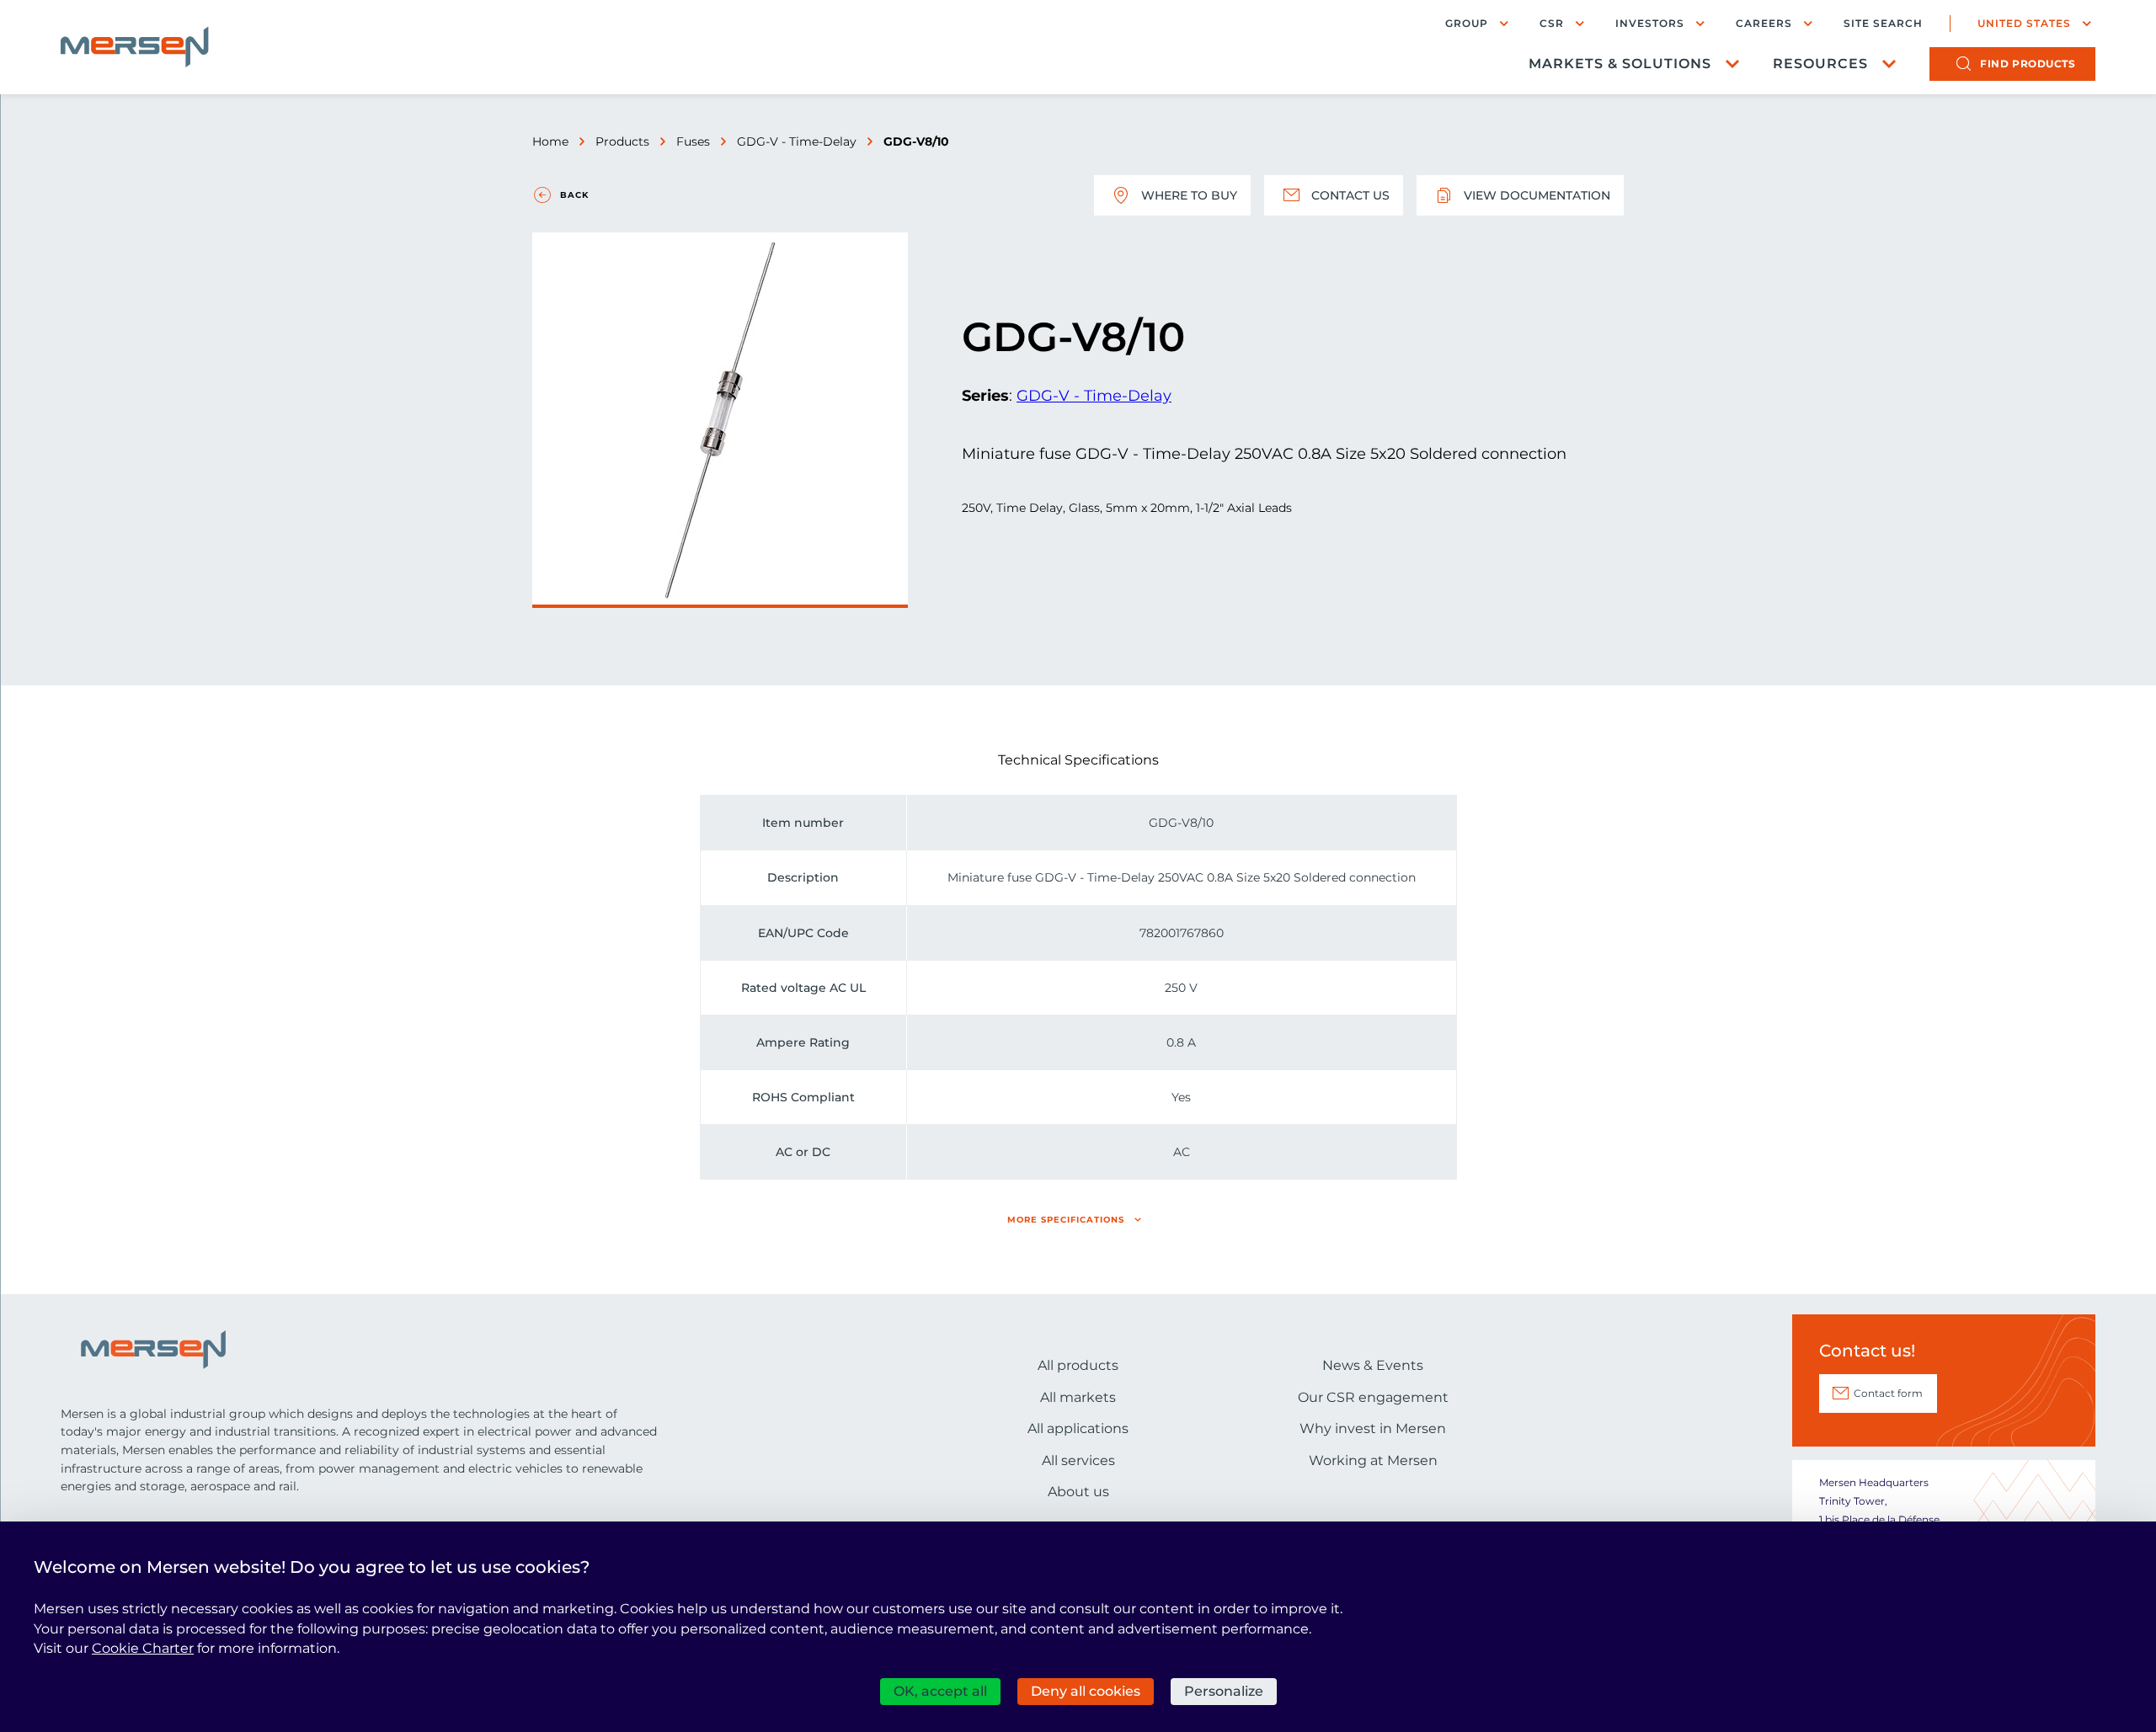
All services (1078, 1460)
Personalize (1224, 1691)
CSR (1552, 23)
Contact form (1888, 1393)
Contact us (1350, 195)
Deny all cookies (1086, 1691)
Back (574, 195)
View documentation (1537, 195)
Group (1467, 23)
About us (1078, 1492)
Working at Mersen (1373, 1460)
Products (622, 141)
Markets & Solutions (1620, 64)
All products (1078, 1365)
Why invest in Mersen (1373, 1428)
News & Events (1373, 1365)
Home (550, 141)
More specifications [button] (1066, 1220)
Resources (1820, 64)
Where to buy (1189, 195)
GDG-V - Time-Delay (797, 141)
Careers (1764, 23)
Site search (1883, 24)
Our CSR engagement (1373, 1397)
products (2028, 64)
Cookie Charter (143, 1648)
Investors (1650, 23)
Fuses (693, 141)
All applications (1078, 1428)
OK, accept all (940, 1691)
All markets (1078, 1397)
